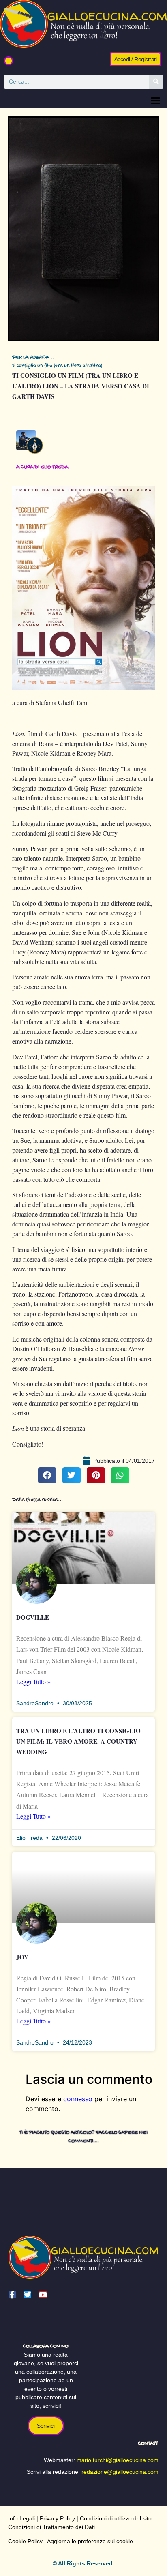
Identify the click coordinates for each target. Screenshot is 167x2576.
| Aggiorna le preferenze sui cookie (88, 2541)
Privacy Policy (57, 2518)
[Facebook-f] (12, 2295)
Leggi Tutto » (33, 1681)
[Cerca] (156, 82)
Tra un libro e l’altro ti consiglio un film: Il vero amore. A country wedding (78, 1741)
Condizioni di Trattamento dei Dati (51, 2527)
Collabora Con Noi (46, 2346)
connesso (78, 2099)
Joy (22, 1957)
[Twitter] (28, 2295)
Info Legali (21, 2518)
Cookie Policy (25, 2541)
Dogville (33, 1617)
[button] (9, 61)
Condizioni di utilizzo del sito (116, 2518)
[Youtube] (43, 2295)
